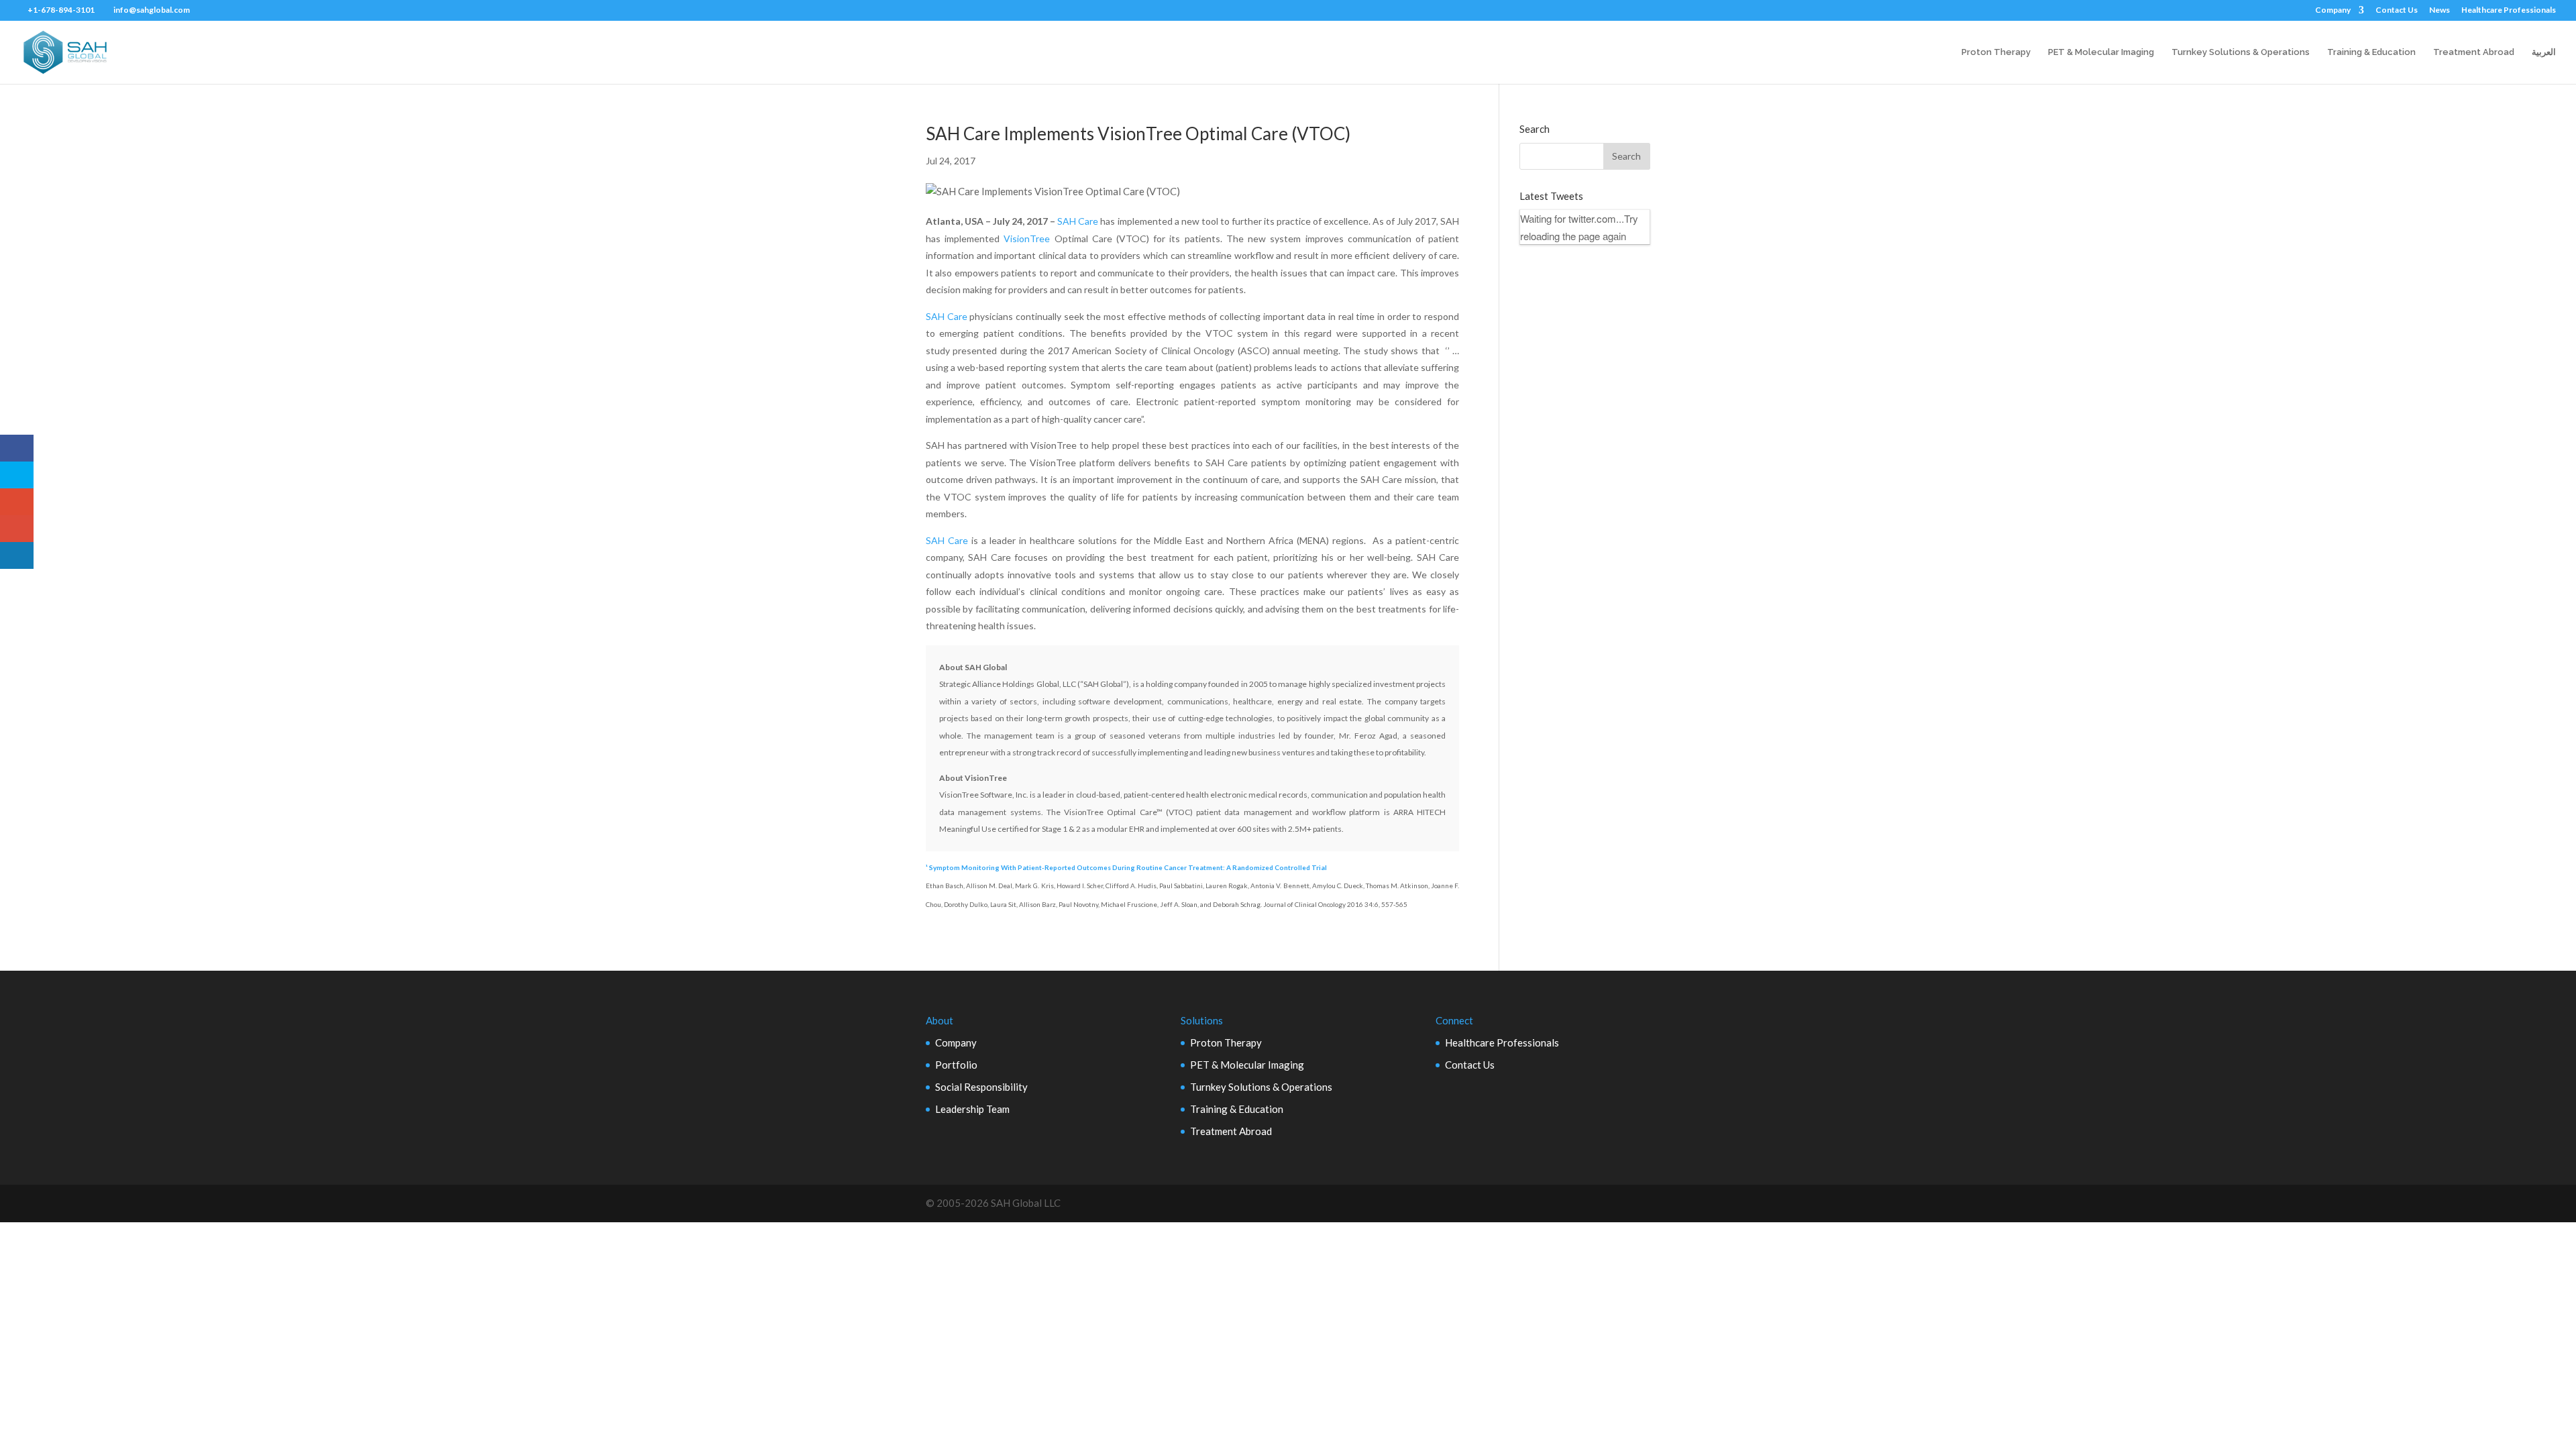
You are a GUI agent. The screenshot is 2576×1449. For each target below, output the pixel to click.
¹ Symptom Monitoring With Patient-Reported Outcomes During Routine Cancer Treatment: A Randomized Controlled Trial (1126, 867)
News (2439, 10)
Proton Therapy (1996, 52)
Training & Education (2371, 52)
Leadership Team (972, 1109)
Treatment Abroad (2474, 52)
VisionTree (1027, 238)
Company (2333, 10)
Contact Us (2397, 10)
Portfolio (956, 1065)
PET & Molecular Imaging (2101, 52)
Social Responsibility (981, 1087)
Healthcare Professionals (2509, 10)
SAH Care (1078, 221)
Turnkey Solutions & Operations (2241, 52)
